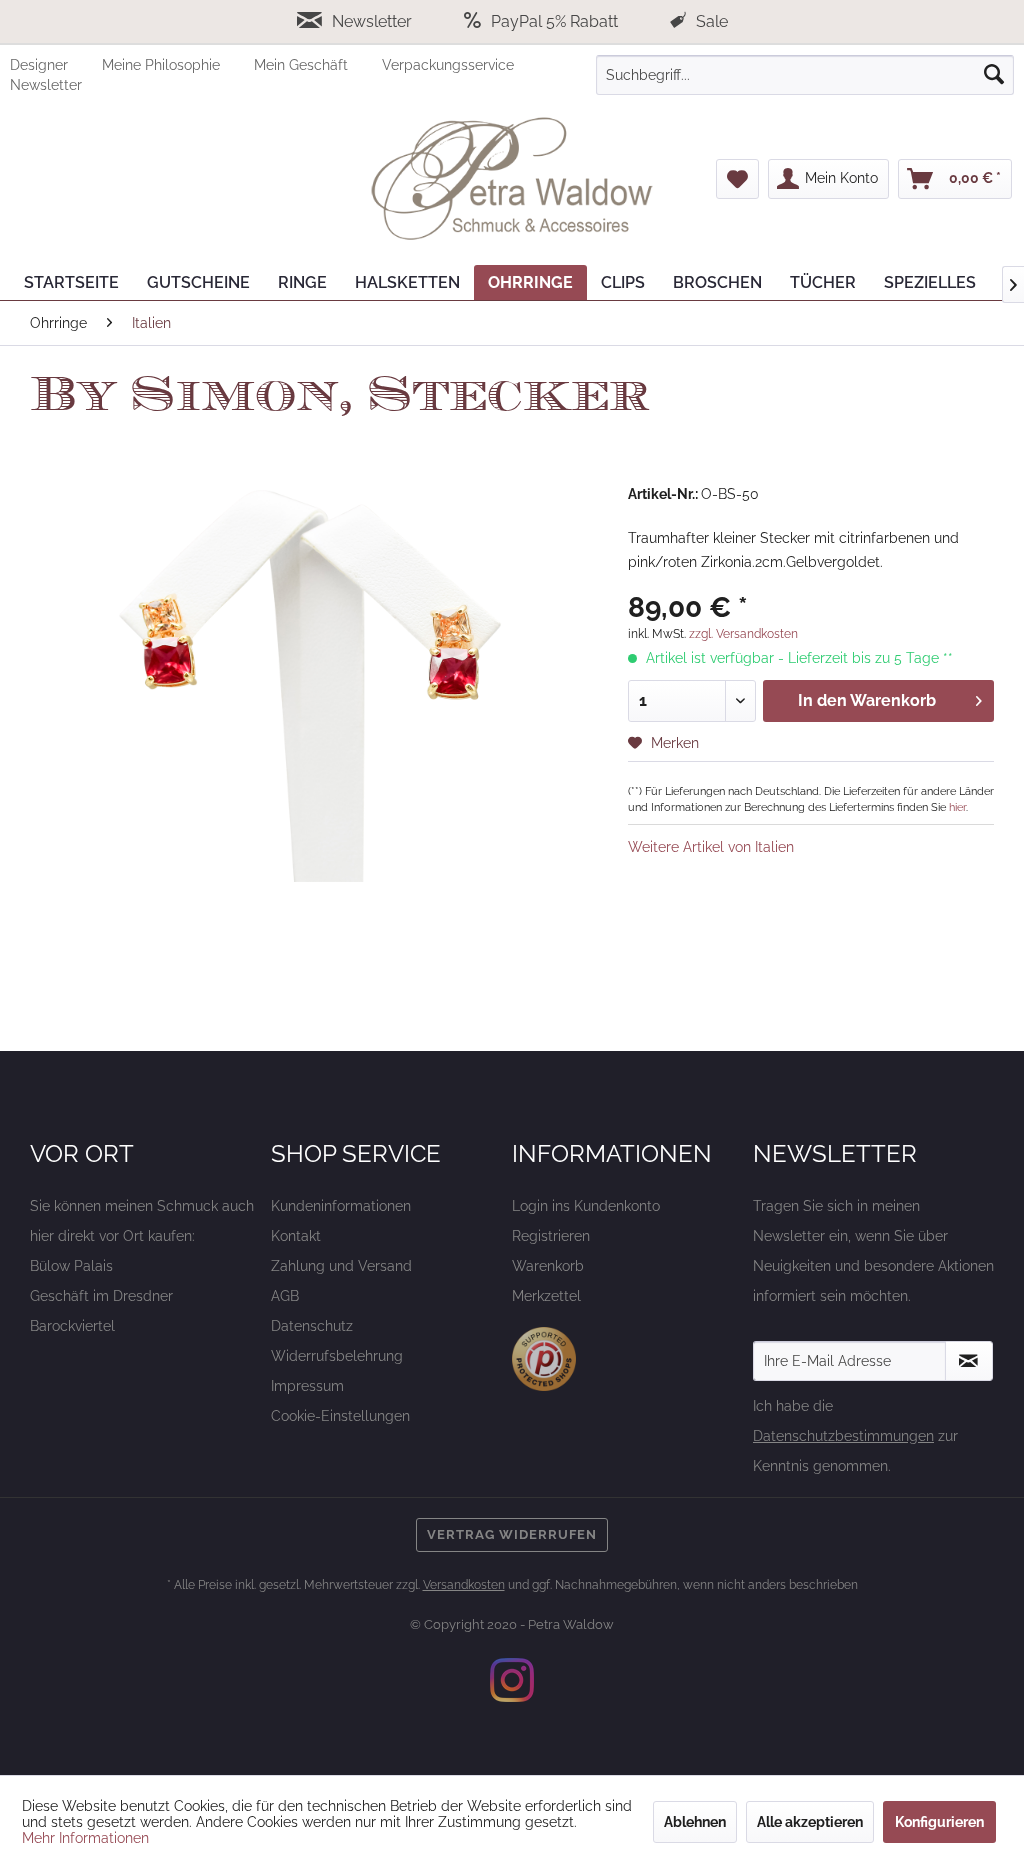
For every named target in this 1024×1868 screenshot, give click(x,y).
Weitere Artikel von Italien (711, 847)
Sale (710, 21)
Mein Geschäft (303, 65)
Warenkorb (548, 1266)
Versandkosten (464, 1585)
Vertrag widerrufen (512, 1534)
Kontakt (296, 1236)
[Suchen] (994, 75)
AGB (285, 1296)
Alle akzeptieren (810, 1822)
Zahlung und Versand (341, 1266)
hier (957, 807)
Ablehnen (695, 1822)
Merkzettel (546, 1296)
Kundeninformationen (341, 1206)
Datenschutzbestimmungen (843, 1436)
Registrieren (551, 1236)
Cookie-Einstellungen (340, 1416)
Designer (41, 65)
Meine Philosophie (163, 65)
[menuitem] (56, 65)
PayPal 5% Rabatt (554, 21)
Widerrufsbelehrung (337, 1356)
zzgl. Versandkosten (743, 634)
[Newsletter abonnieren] (969, 1361)
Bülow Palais (71, 1266)
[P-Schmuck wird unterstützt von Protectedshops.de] (544, 1359)
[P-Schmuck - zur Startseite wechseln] (512, 179)
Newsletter (372, 21)
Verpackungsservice (448, 65)
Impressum (307, 1386)
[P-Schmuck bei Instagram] (512, 1680)
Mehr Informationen (85, 1838)
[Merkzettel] (737, 179)
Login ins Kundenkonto (586, 1206)
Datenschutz (312, 1326)
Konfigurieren (939, 1822)
